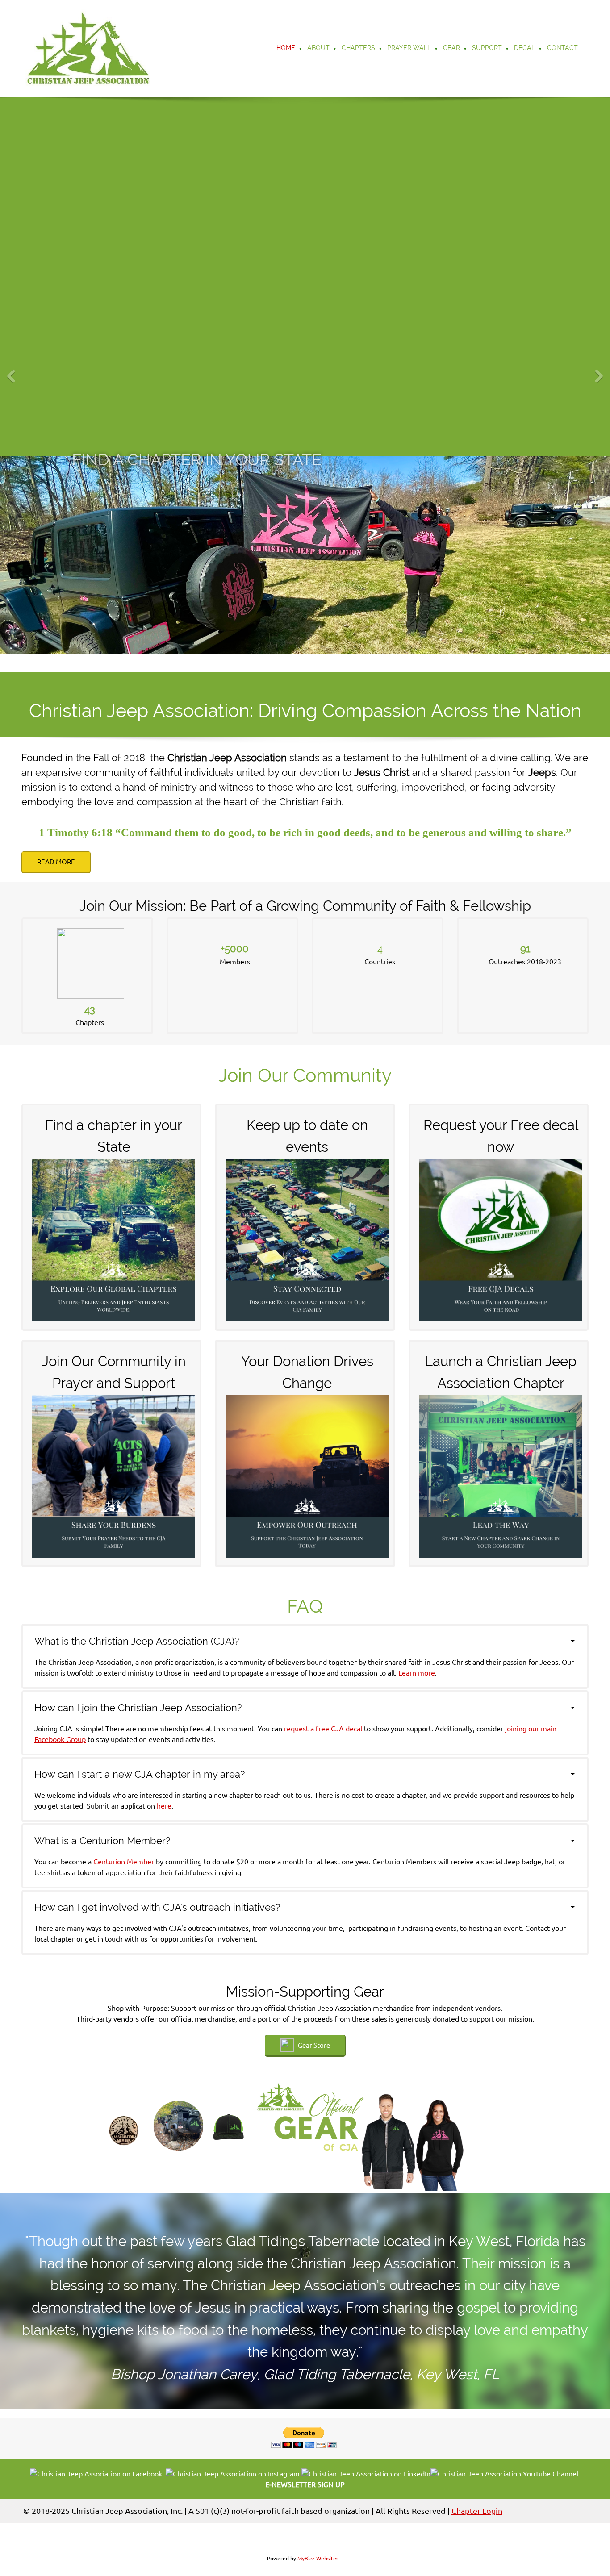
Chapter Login (477, 2511)
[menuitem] (286, 49)
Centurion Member (124, 1862)
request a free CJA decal (323, 1729)
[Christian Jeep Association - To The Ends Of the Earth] (88, 49)
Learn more (417, 1673)
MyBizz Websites (318, 2558)
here (164, 1806)
